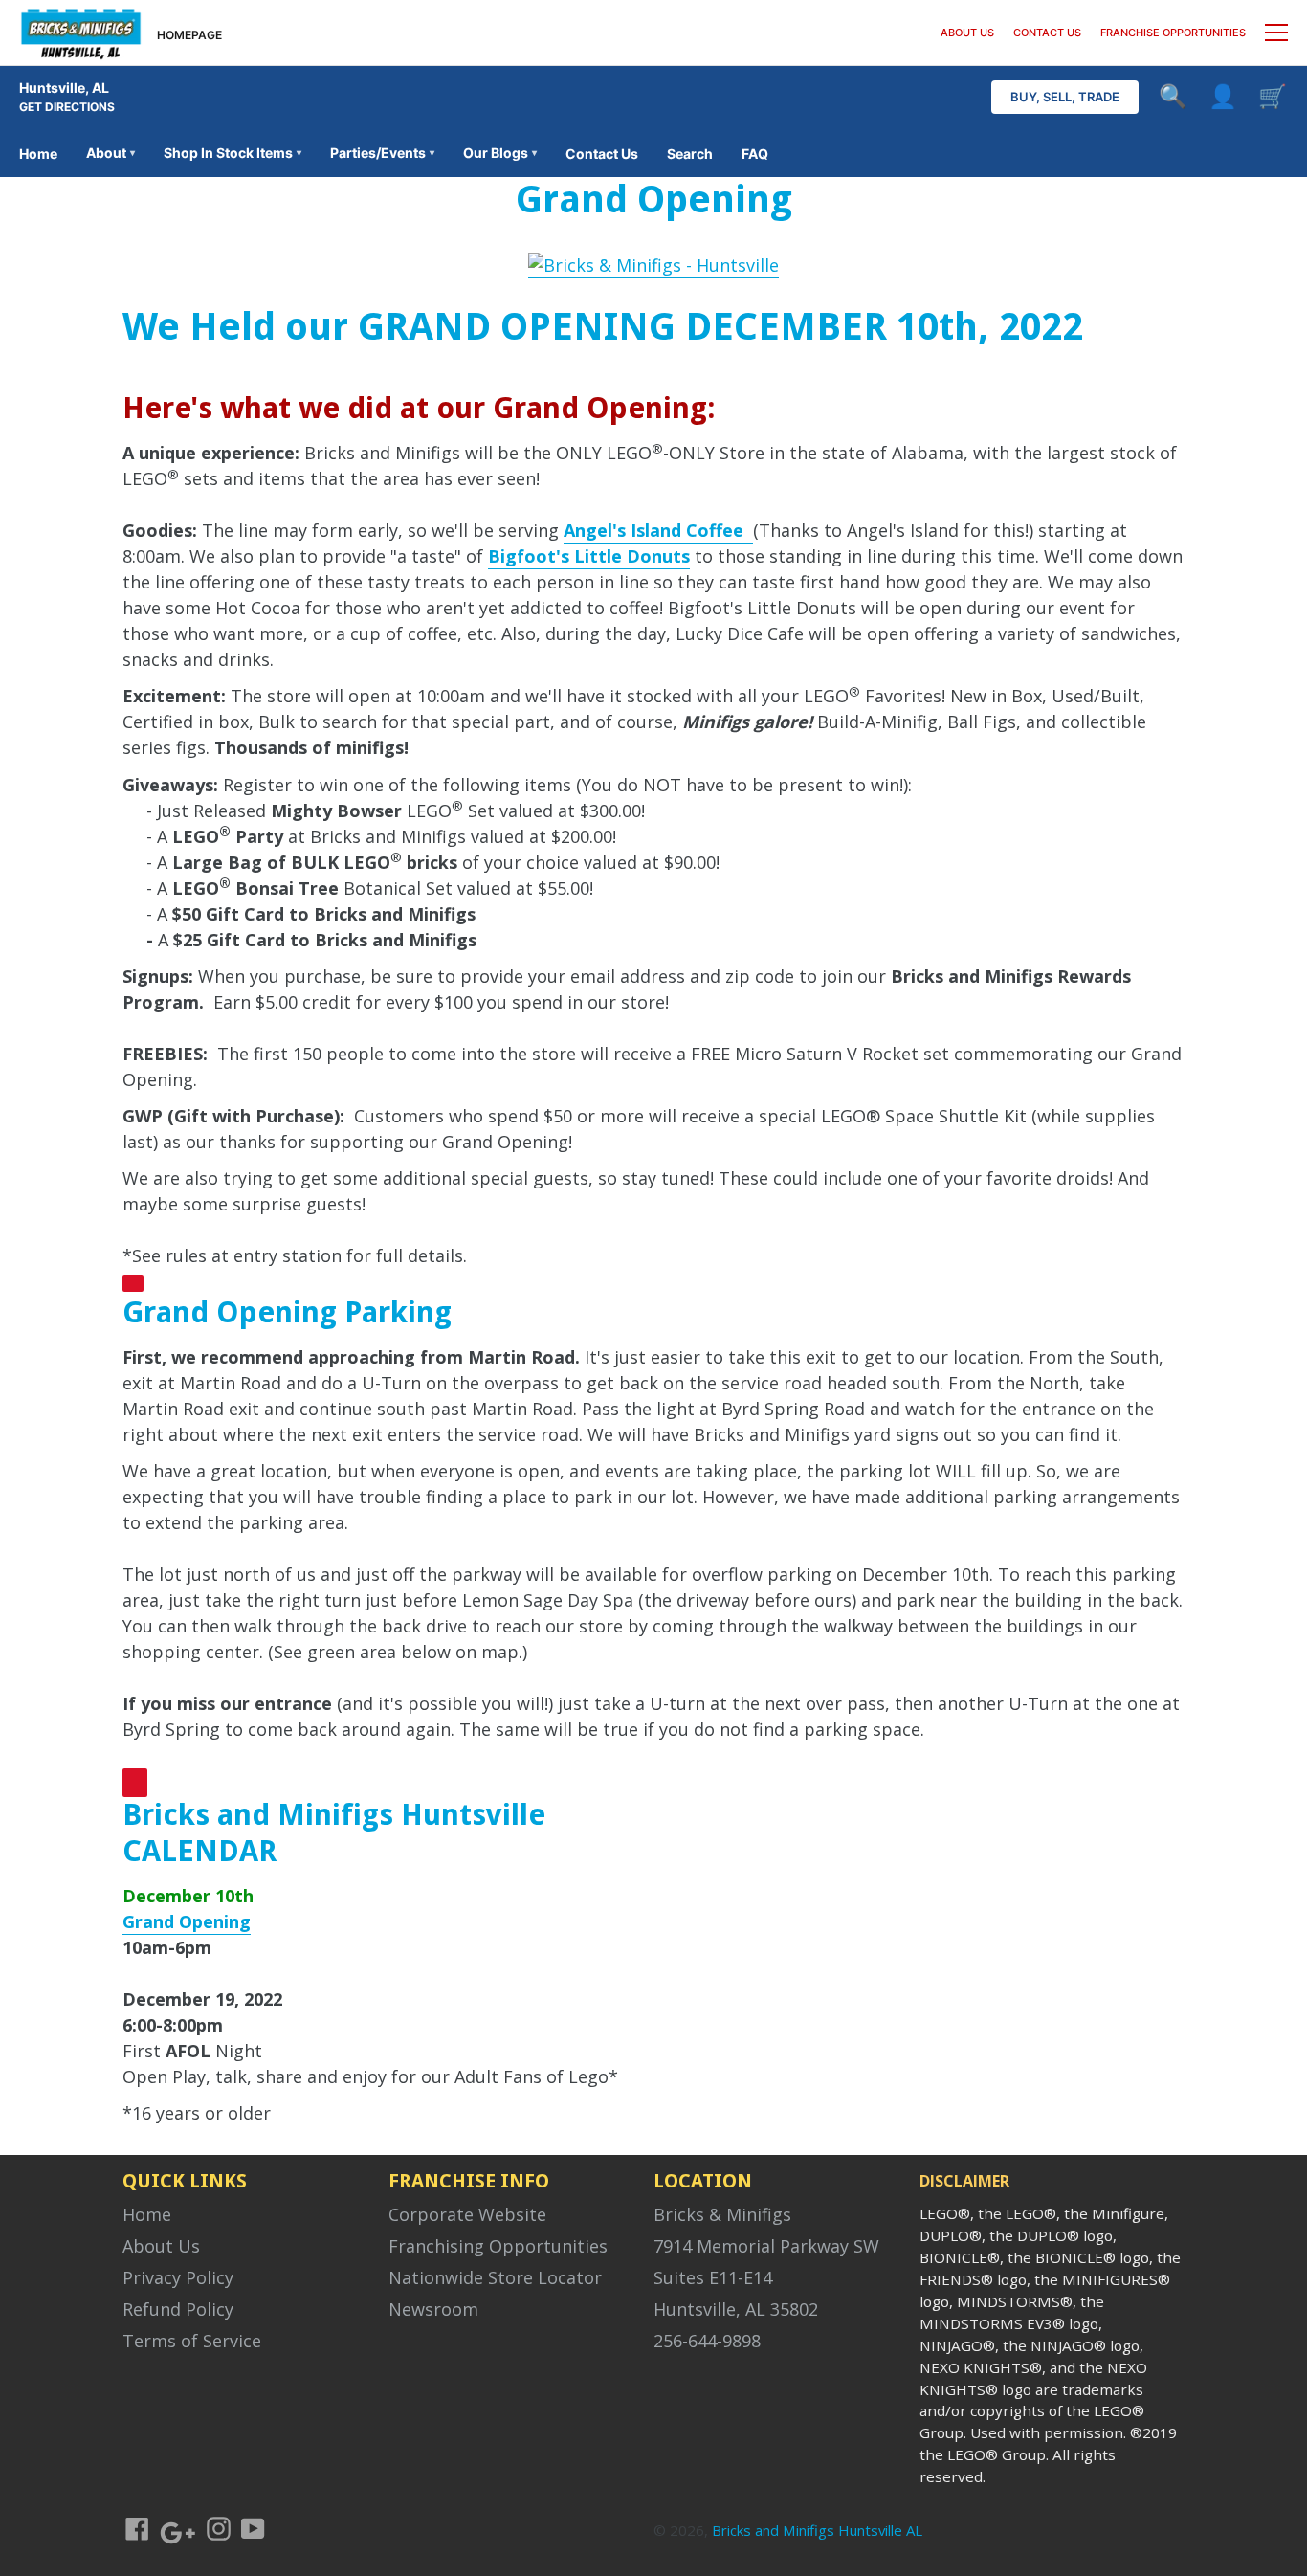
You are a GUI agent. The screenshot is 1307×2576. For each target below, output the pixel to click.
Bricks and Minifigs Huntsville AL (817, 2530)
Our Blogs (500, 153)
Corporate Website (467, 2214)
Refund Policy (178, 2309)
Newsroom (433, 2309)
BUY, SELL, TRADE (1065, 97)
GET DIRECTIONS (67, 107)
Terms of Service (192, 2341)
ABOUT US (967, 33)
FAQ (755, 154)
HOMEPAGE (189, 35)
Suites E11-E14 (713, 2277)
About (111, 153)
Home (38, 154)
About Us (161, 2246)
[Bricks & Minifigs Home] (81, 33)
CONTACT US (1047, 33)
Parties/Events (382, 153)
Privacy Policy (178, 2277)
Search (690, 154)
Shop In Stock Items (233, 153)
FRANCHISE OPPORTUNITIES (1173, 33)
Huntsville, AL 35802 (736, 2309)
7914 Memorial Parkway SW (766, 2246)
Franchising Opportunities (498, 2246)
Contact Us (602, 154)
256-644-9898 (707, 2341)
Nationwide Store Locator (495, 2277)
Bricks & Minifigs (722, 2214)
